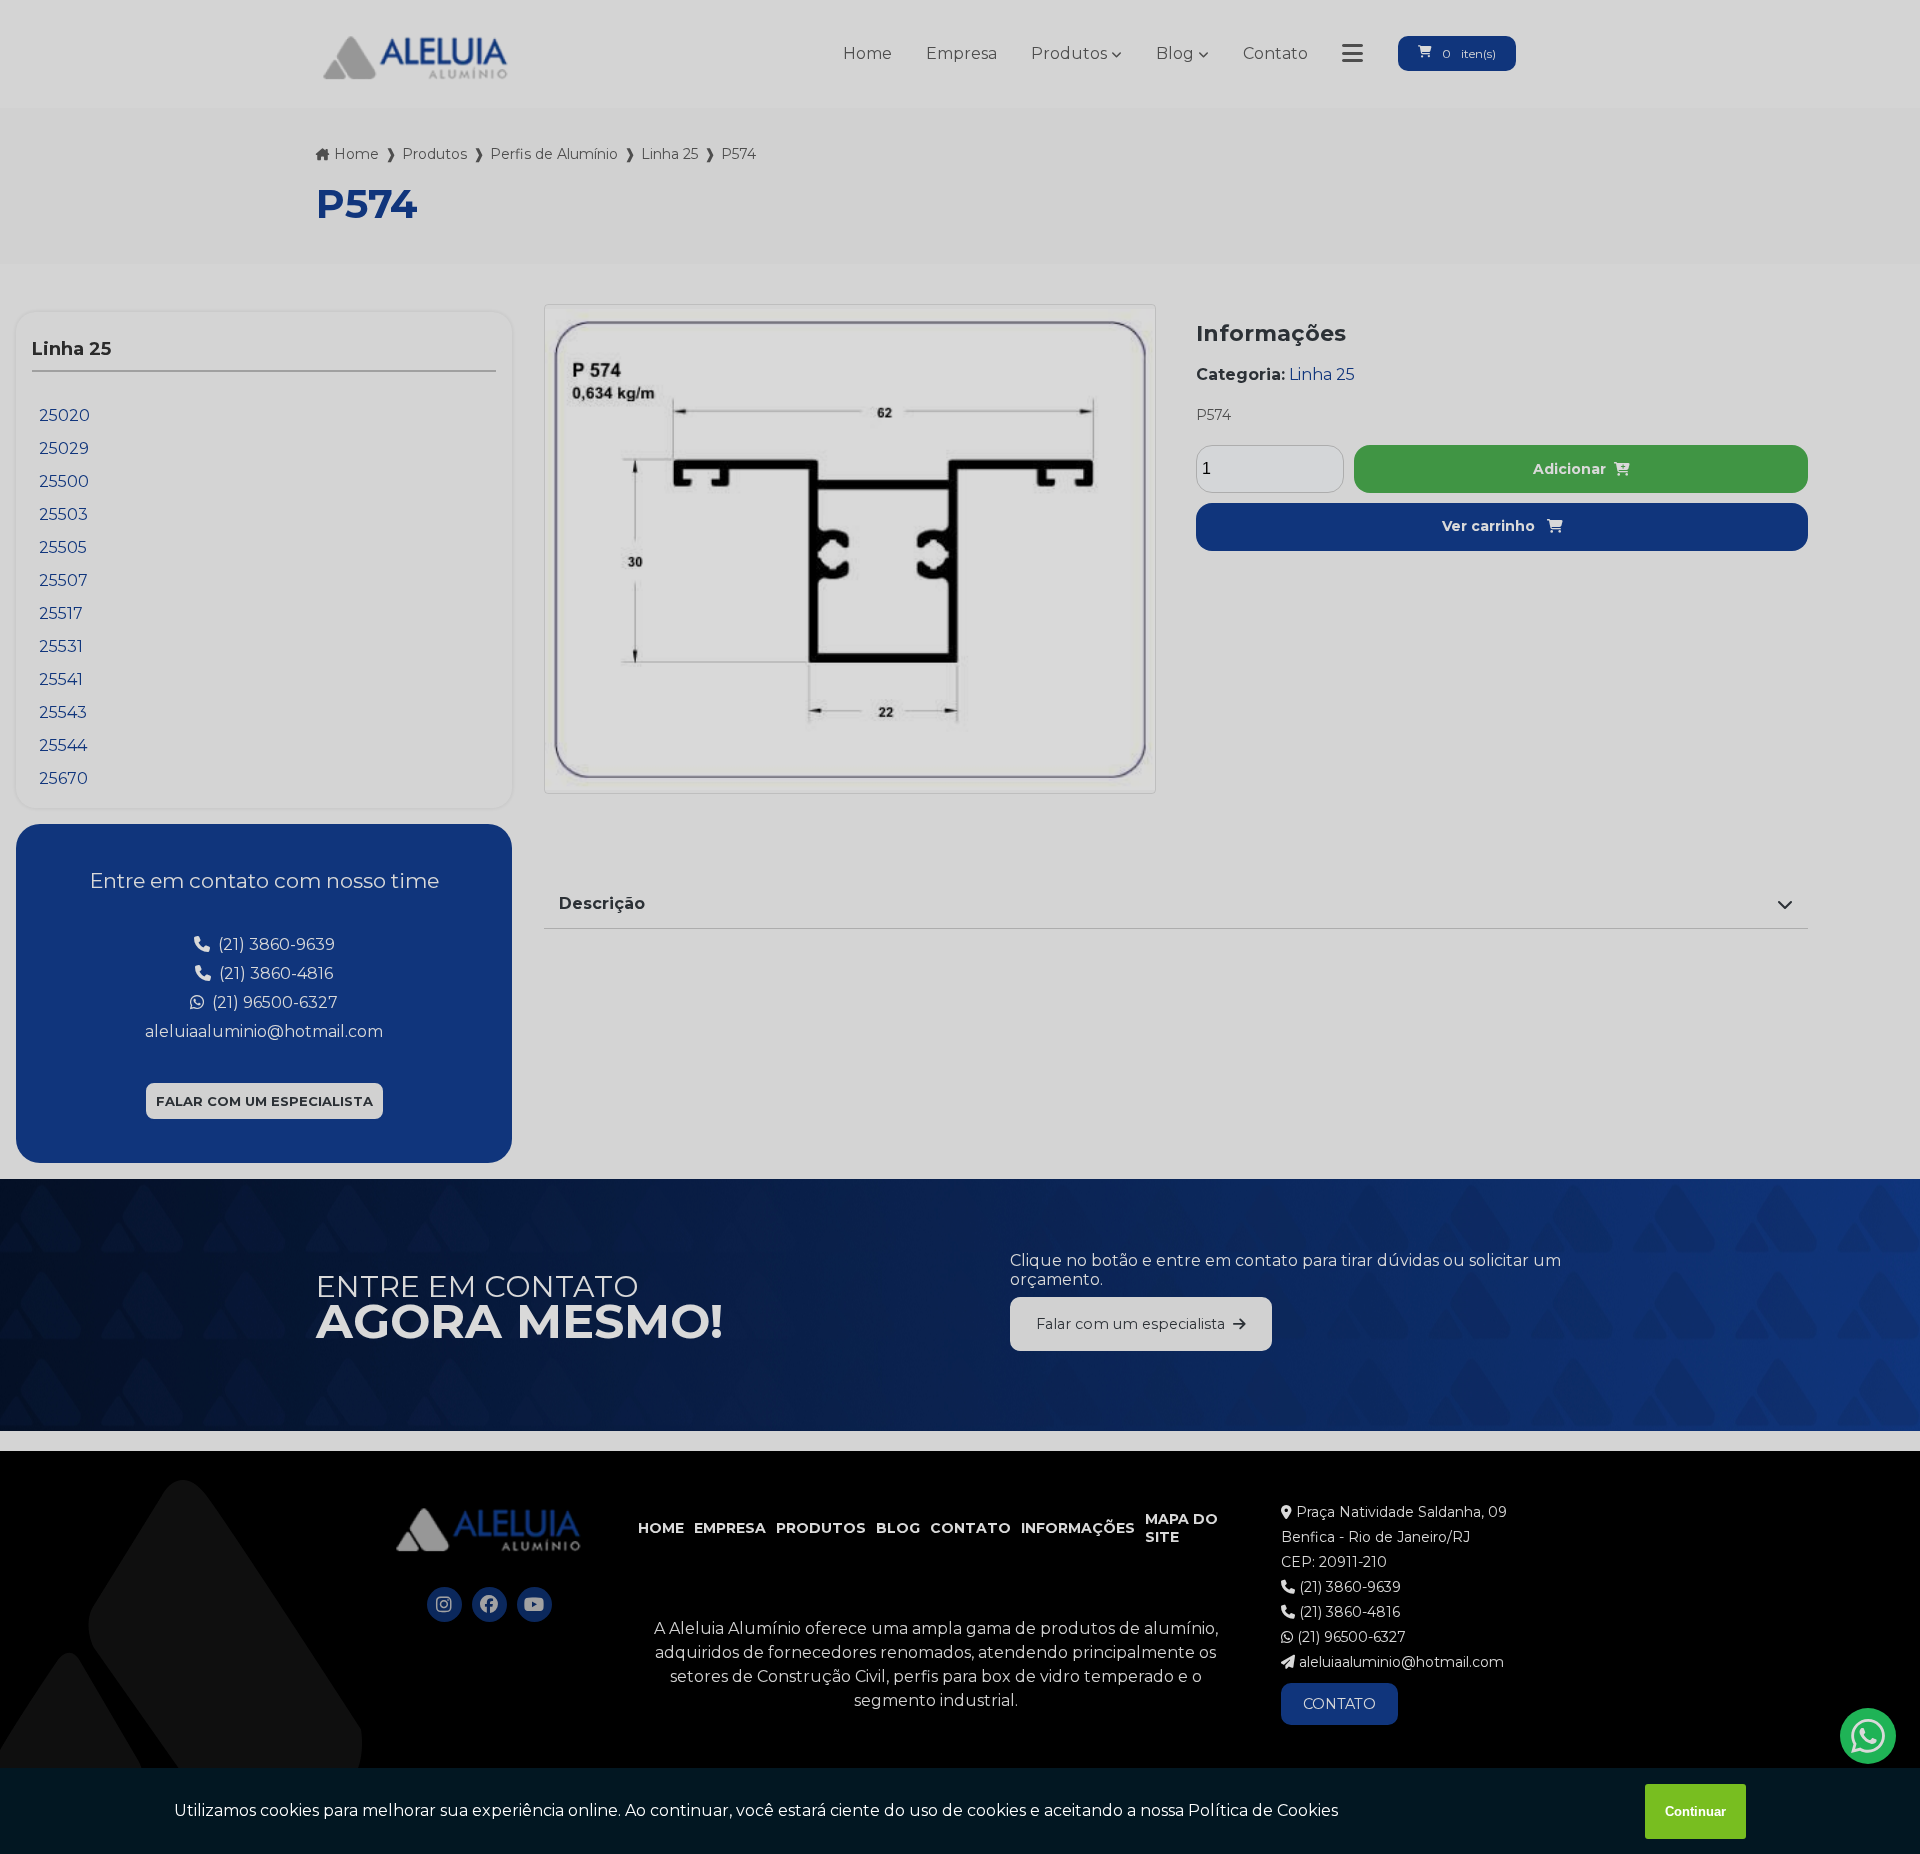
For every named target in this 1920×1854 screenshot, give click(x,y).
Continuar (1695, 1811)
